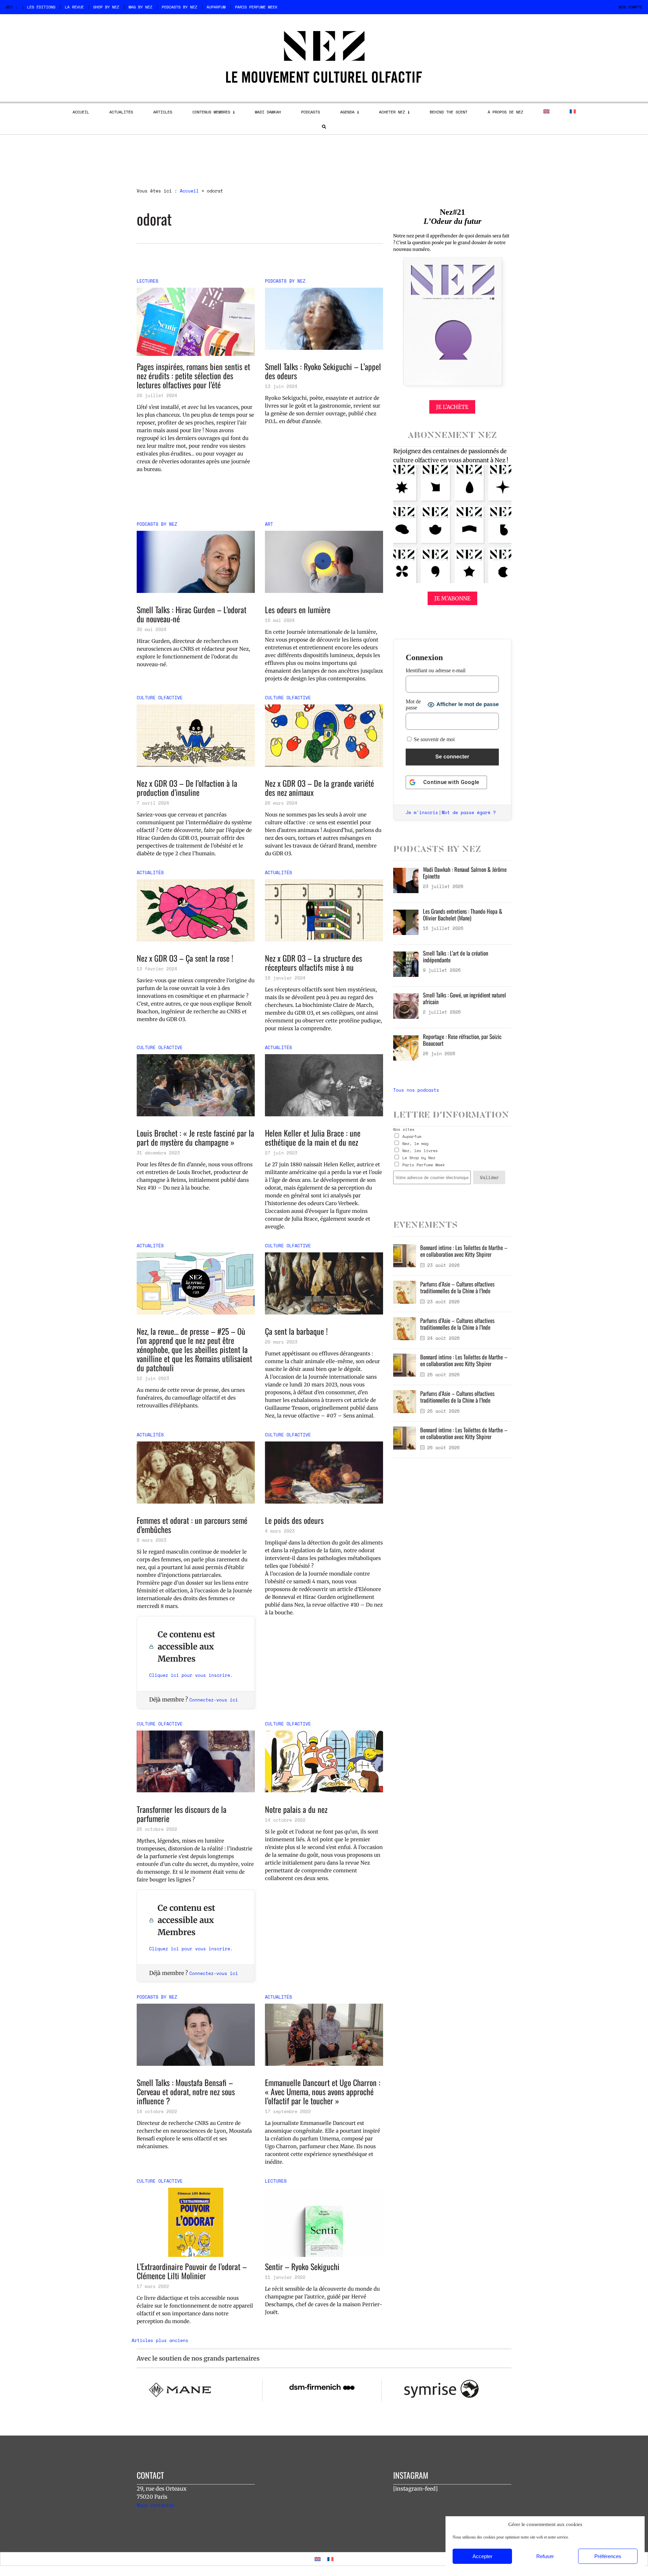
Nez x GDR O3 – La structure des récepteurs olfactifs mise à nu (314, 963)
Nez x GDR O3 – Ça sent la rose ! (185, 958)
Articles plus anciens (160, 2340)
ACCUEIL (81, 112)
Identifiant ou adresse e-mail (436, 670)
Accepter (482, 2556)
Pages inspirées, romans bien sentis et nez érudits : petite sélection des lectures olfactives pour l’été (193, 376)
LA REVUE (74, 7)
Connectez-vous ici (214, 1700)
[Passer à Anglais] (546, 111)
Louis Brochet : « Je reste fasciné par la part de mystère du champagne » (195, 1138)
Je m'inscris (422, 812)
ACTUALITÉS (121, 112)
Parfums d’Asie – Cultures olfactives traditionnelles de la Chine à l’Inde (457, 1287)
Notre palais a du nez (296, 1809)
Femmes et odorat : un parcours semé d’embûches (192, 1525)
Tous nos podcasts (416, 1090)
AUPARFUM (216, 7)
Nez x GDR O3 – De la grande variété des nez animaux (319, 788)
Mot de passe (413, 705)
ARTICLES (163, 112)
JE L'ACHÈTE (452, 407)
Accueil (189, 191)
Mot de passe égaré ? (469, 812)
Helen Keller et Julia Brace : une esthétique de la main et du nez (313, 1138)
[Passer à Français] (330, 2559)
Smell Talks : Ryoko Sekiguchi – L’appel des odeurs (323, 371)
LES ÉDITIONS (41, 7)
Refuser (545, 2556)
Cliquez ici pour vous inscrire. (191, 1675)
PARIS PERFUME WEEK (256, 7)
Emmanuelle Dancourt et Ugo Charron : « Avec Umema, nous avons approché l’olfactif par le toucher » (323, 2092)
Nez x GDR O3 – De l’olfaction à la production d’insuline (187, 788)
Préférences (608, 2556)
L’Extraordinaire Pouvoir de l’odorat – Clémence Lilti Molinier (192, 2271)
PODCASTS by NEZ (179, 7)
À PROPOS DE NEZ (505, 112)
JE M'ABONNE (452, 598)
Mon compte (630, 7)
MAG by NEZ (140, 7)
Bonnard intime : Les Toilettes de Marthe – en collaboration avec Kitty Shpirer (464, 1251)
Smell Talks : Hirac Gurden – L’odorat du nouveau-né (192, 614)
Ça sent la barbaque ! (296, 1331)
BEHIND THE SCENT (449, 112)
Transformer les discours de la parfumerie (182, 1814)
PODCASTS (310, 112)
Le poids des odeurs (294, 1520)
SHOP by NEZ (106, 7)
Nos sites (404, 1129)
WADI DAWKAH (268, 112)
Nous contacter (156, 2505)
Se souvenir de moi (434, 739)
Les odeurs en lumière (298, 610)
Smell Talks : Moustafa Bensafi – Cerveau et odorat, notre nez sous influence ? (186, 2092)
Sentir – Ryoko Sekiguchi (302, 2267)
